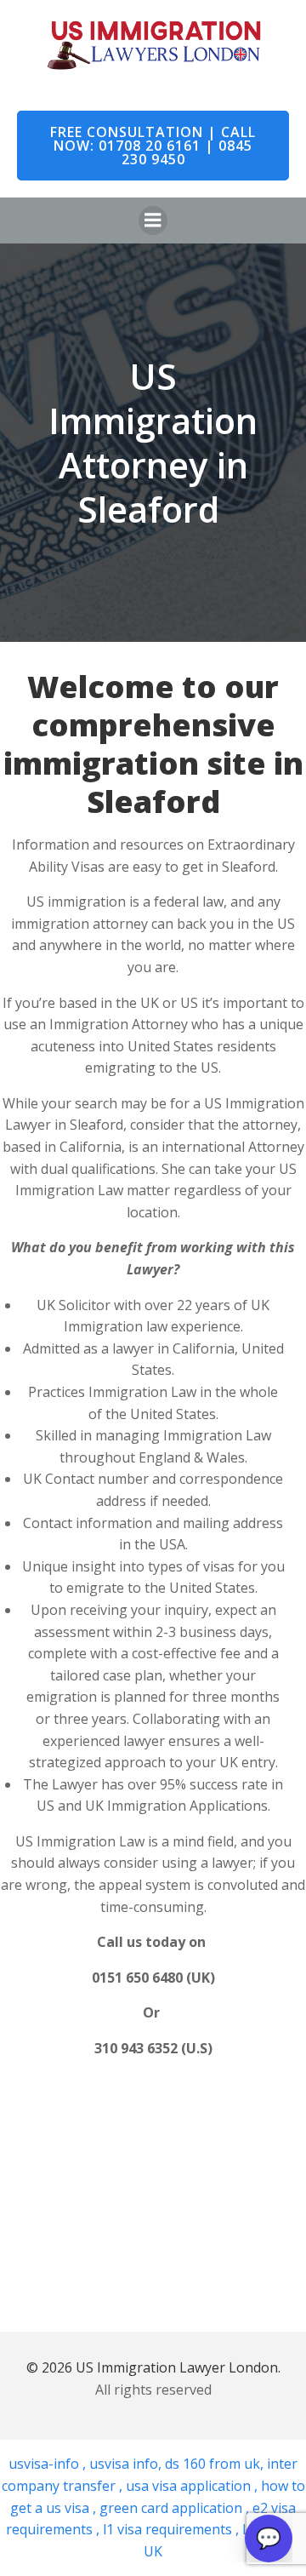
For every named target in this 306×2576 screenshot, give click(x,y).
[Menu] (153, 220)
